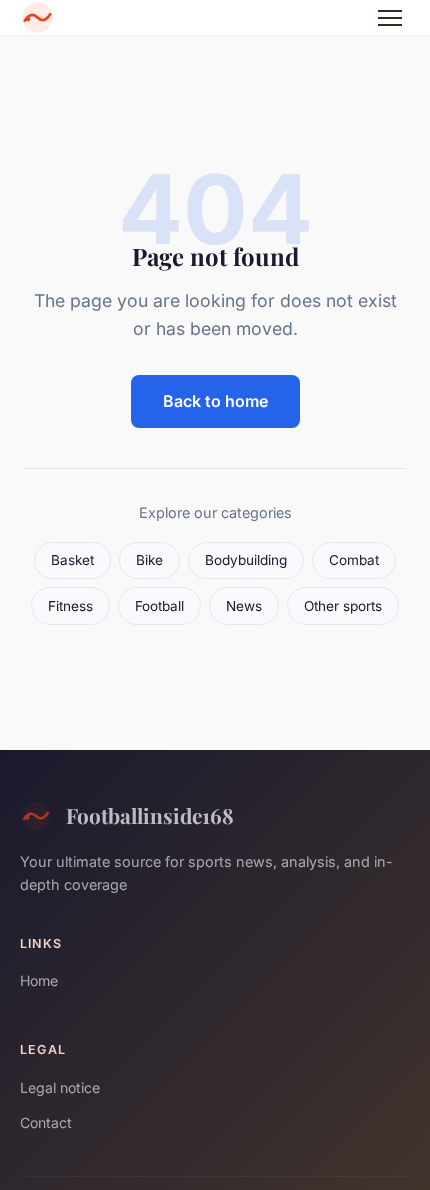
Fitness (70, 606)
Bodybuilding (246, 560)
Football (159, 606)
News (244, 606)
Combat (354, 560)
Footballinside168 (150, 815)
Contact (46, 1122)
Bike (149, 560)
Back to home (215, 401)
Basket (72, 560)
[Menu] (390, 18)
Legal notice (60, 1087)
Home (39, 980)
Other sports (343, 606)
